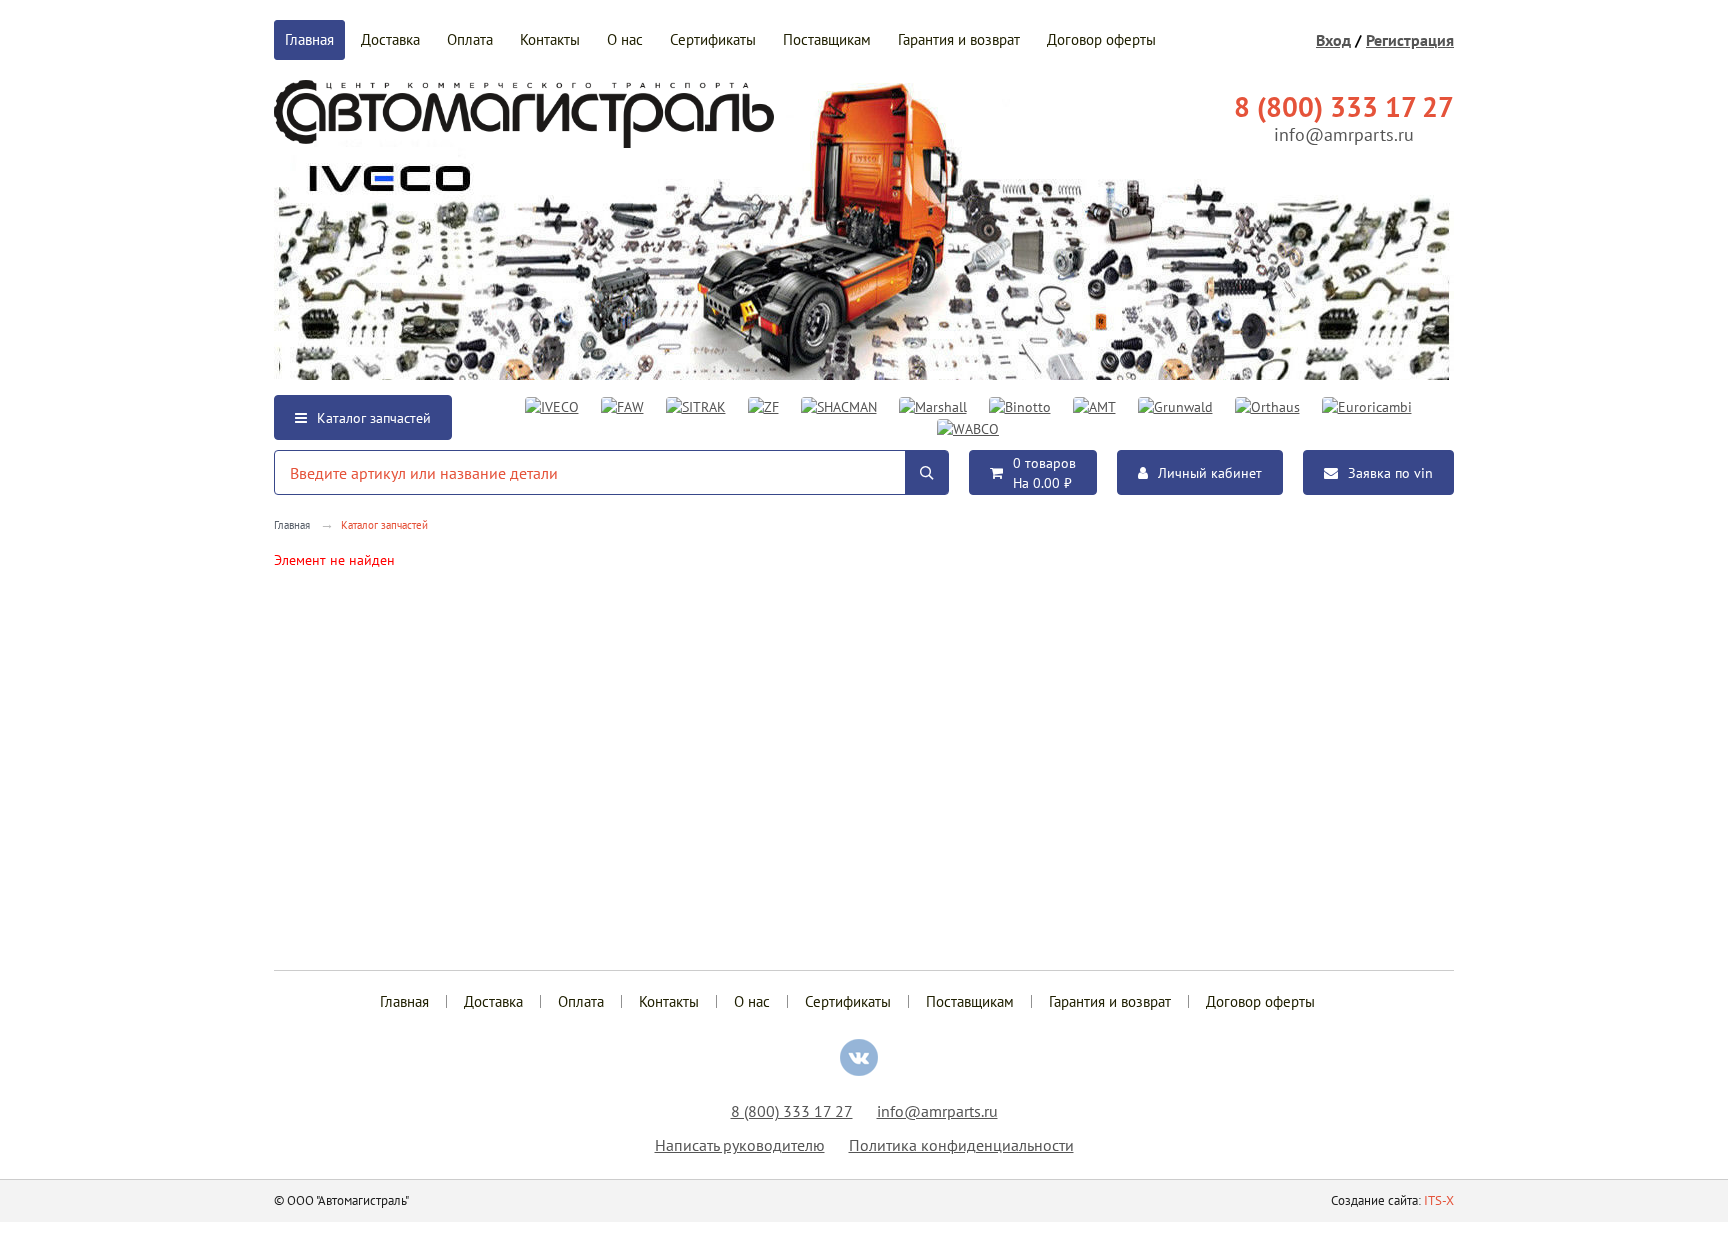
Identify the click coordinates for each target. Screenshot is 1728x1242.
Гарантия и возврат (959, 39)
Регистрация (1410, 40)
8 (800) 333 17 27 (792, 1111)
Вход (1333, 40)
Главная (309, 39)
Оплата (470, 39)
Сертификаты (713, 39)
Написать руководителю (740, 1145)
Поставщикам (827, 39)
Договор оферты (1101, 39)
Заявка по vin (1390, 473)
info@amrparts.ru (1344, 134)
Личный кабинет (1210, 473)
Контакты (550, 39)
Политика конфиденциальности (961, 1145)
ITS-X (1439, 1200)
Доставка (390, 39)
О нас (625, 39)
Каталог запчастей (374, 418)
